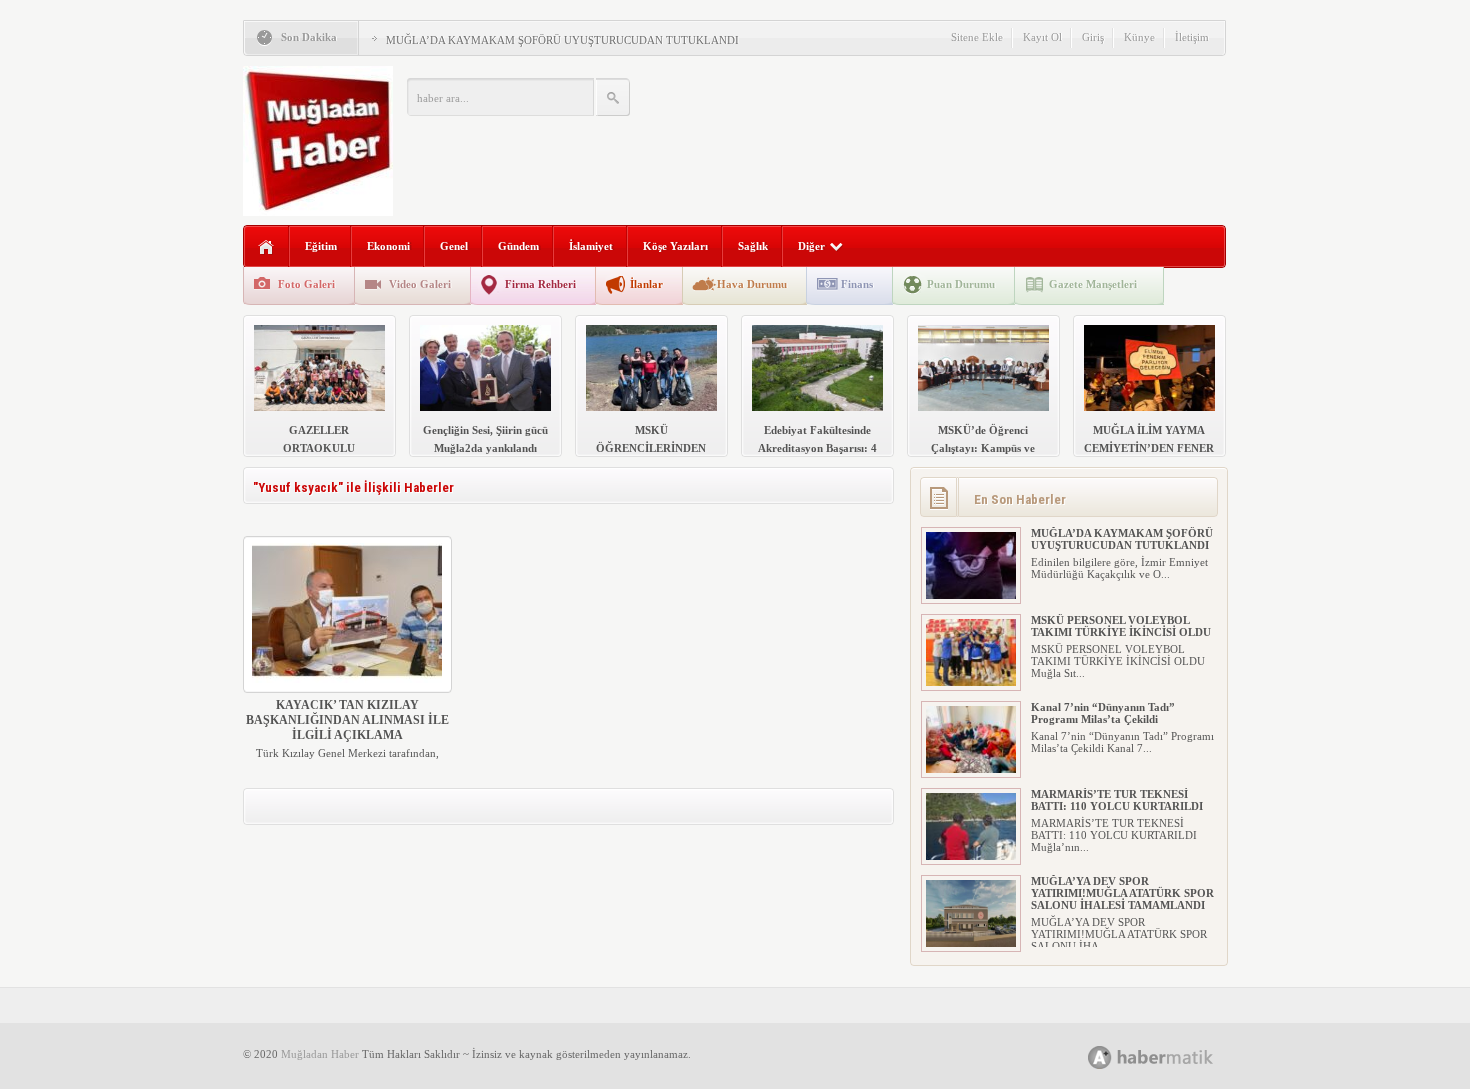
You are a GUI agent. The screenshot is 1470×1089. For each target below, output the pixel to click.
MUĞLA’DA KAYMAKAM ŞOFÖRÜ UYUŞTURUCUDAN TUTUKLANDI (562, 40)
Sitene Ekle (977, 37)
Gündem (518, 246)
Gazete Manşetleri (1093, 284)
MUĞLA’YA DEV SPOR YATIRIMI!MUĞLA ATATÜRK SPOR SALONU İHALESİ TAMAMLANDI (1122, 893)
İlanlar (646, 284)
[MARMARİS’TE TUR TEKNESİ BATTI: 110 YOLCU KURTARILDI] (971, 856)
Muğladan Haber (320, 1054)
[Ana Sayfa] (266, 247)
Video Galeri (420, 284)
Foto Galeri (306, 284)
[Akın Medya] (1100, 1057)
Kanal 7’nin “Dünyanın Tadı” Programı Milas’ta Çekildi (1103, 713)
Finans (857, 284)
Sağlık (753, 246)
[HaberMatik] (1172, 1056)
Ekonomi (388, 246)
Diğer (811, 246)
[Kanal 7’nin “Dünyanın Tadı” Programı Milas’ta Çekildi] (971, 769)
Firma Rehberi (540, 284)
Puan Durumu (961, 284)
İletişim (1192, 37)
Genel (454, 246)
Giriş (1093, 37)
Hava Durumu (752, 284)
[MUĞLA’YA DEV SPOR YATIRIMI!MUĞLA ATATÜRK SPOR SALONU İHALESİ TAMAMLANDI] (971, 943)
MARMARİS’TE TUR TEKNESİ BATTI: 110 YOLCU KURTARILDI (1117, 800)
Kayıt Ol (1042, 37)
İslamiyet (591, 246)
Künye (1139, 37)
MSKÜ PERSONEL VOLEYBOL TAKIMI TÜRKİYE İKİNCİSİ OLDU (1121, 626)
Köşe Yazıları (675, 246)
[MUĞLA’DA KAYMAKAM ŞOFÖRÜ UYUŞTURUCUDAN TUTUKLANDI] (971, 595)
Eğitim (321, 246)
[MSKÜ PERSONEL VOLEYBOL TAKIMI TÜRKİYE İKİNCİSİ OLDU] (971, 682)
